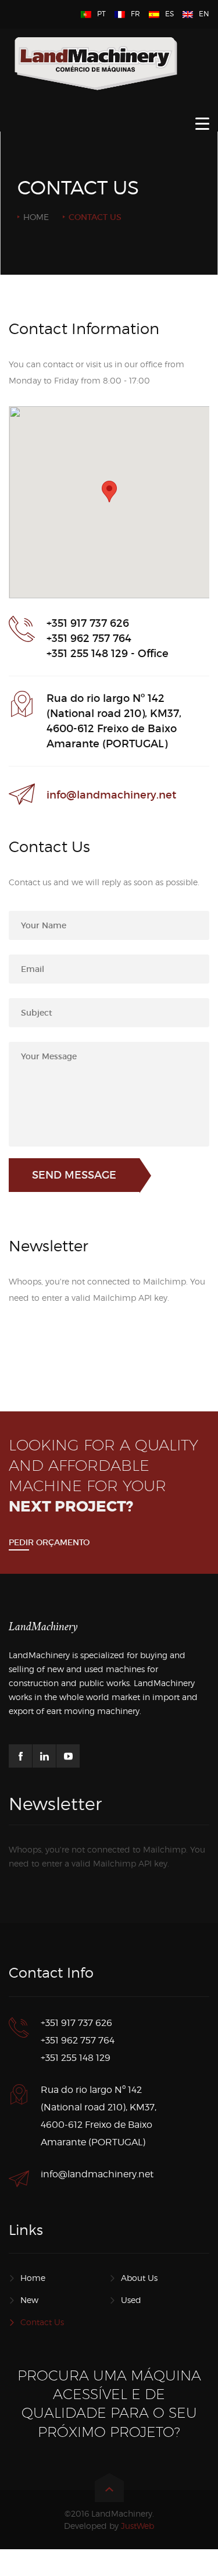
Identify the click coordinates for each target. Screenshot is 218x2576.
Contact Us (42, 2322)
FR (135, 14)
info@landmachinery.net (111, 795)
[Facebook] (20, 1756)
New (29, 2300)
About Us (139, 2278)
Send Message (74, 1175)
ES (169, 14)
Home (36, 217)
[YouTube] (68, 1756)
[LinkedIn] (44, 1756)
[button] (109, 492)
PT (101, 14)
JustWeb (137, 2526)
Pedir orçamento (49, 1542)
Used (131, 2300)
